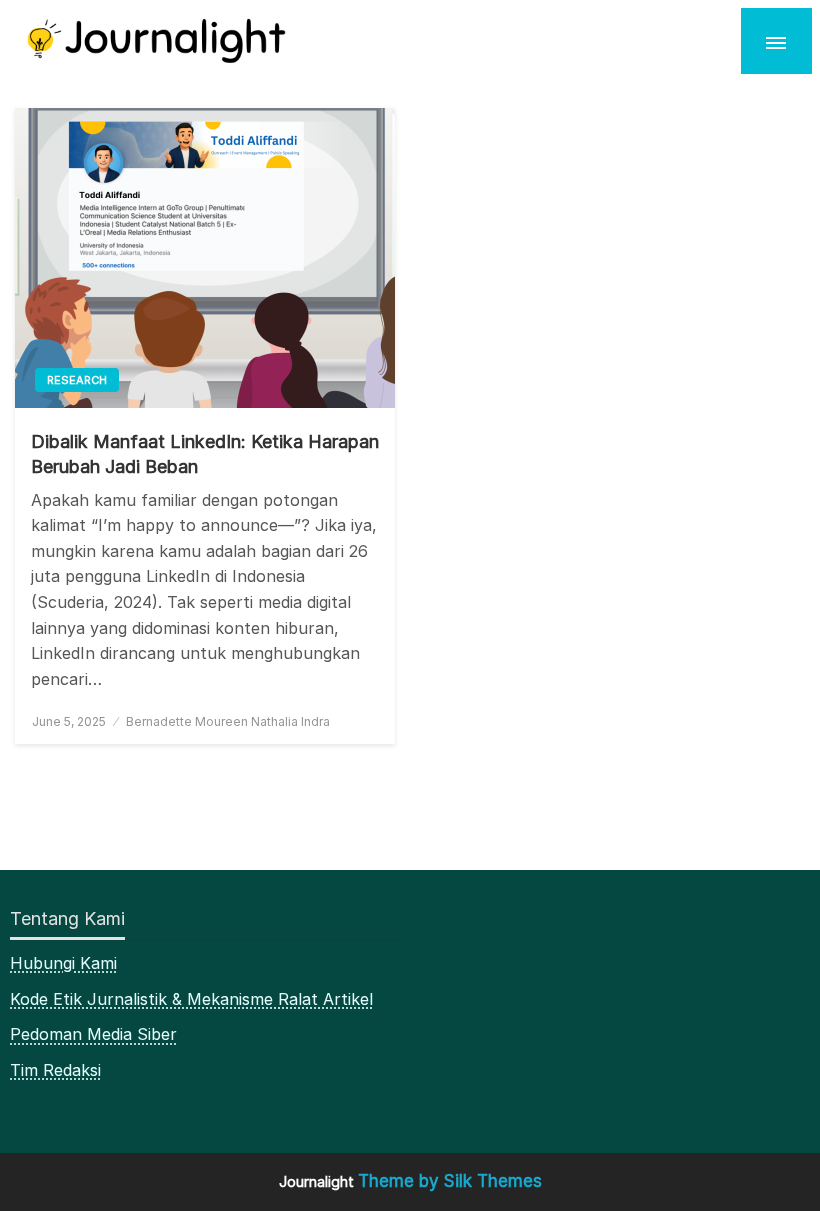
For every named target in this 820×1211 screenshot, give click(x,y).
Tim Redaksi (55, 1070)
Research (77, 380)
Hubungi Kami (63, 963)
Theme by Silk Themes (450, 1181)
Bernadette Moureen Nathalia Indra (228, 721)
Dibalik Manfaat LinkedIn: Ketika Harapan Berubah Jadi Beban (205, 454)
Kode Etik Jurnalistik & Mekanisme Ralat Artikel (191, 999)
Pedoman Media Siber (93, 1034)
